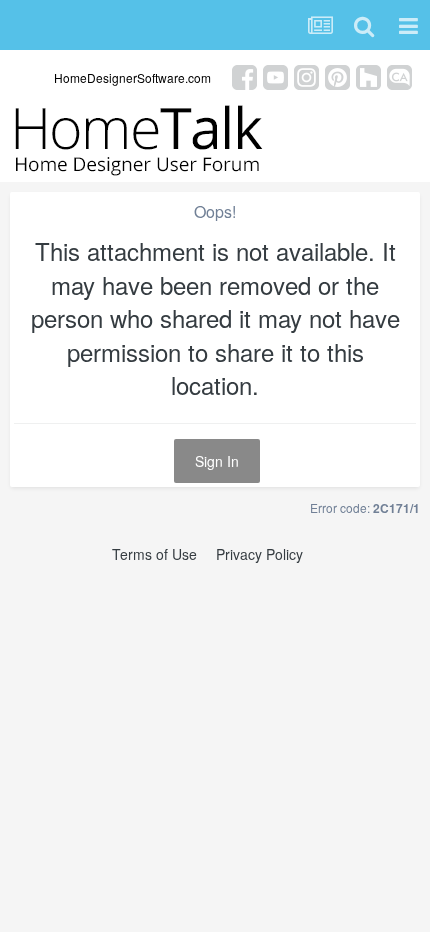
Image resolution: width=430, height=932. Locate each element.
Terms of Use (154, 554)
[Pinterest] (337, 75)
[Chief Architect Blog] (399, 75)
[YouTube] (275, 75)
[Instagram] (306, 75)
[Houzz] (368, 75)
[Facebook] (244, 75)
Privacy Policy (259, 554)
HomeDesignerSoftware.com (132, 77)
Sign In (217, 461)
